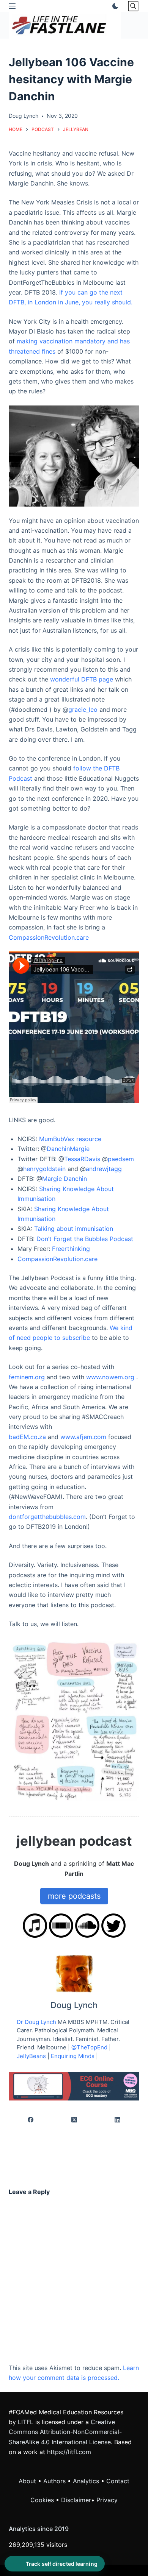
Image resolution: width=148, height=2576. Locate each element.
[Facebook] (31, 2120)
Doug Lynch (74, 2005)
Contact (118, 2481)
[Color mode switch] (114, 6)
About (27, 2481)
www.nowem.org (110, 1377)
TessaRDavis (82, 1159)
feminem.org (27, 1377)
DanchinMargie (68, 1149)
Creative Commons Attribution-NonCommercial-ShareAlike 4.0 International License (65, 2432)
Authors (54, 2481)
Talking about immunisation (74, 1229)
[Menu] (12, 6)
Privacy (107, 2500)
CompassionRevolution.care (49, 937)
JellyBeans (31, 2056)
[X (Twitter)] (74, 2120)
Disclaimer (76, 2500)
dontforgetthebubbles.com (47, 1517)
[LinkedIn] (118, 2120)
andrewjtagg (104, 1169)
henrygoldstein (44, 1169)
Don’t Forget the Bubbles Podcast (85, 1239)
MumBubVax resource (70, 1139)
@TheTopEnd (89, 2047)
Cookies (43, 2500)
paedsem (121, 1159)
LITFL (26, 2422)
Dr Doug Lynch (36, 2022)
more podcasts (74, 1896)
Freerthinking (71, 1249)
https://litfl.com (69, 2452)
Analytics (86, 2481)
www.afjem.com (83, 1437)
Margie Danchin (65, 1179)
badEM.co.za (27, 1437)
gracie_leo (83, 709)
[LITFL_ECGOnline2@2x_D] (74, 2086)
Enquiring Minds (73, 2056)
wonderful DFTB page (82, 679)
